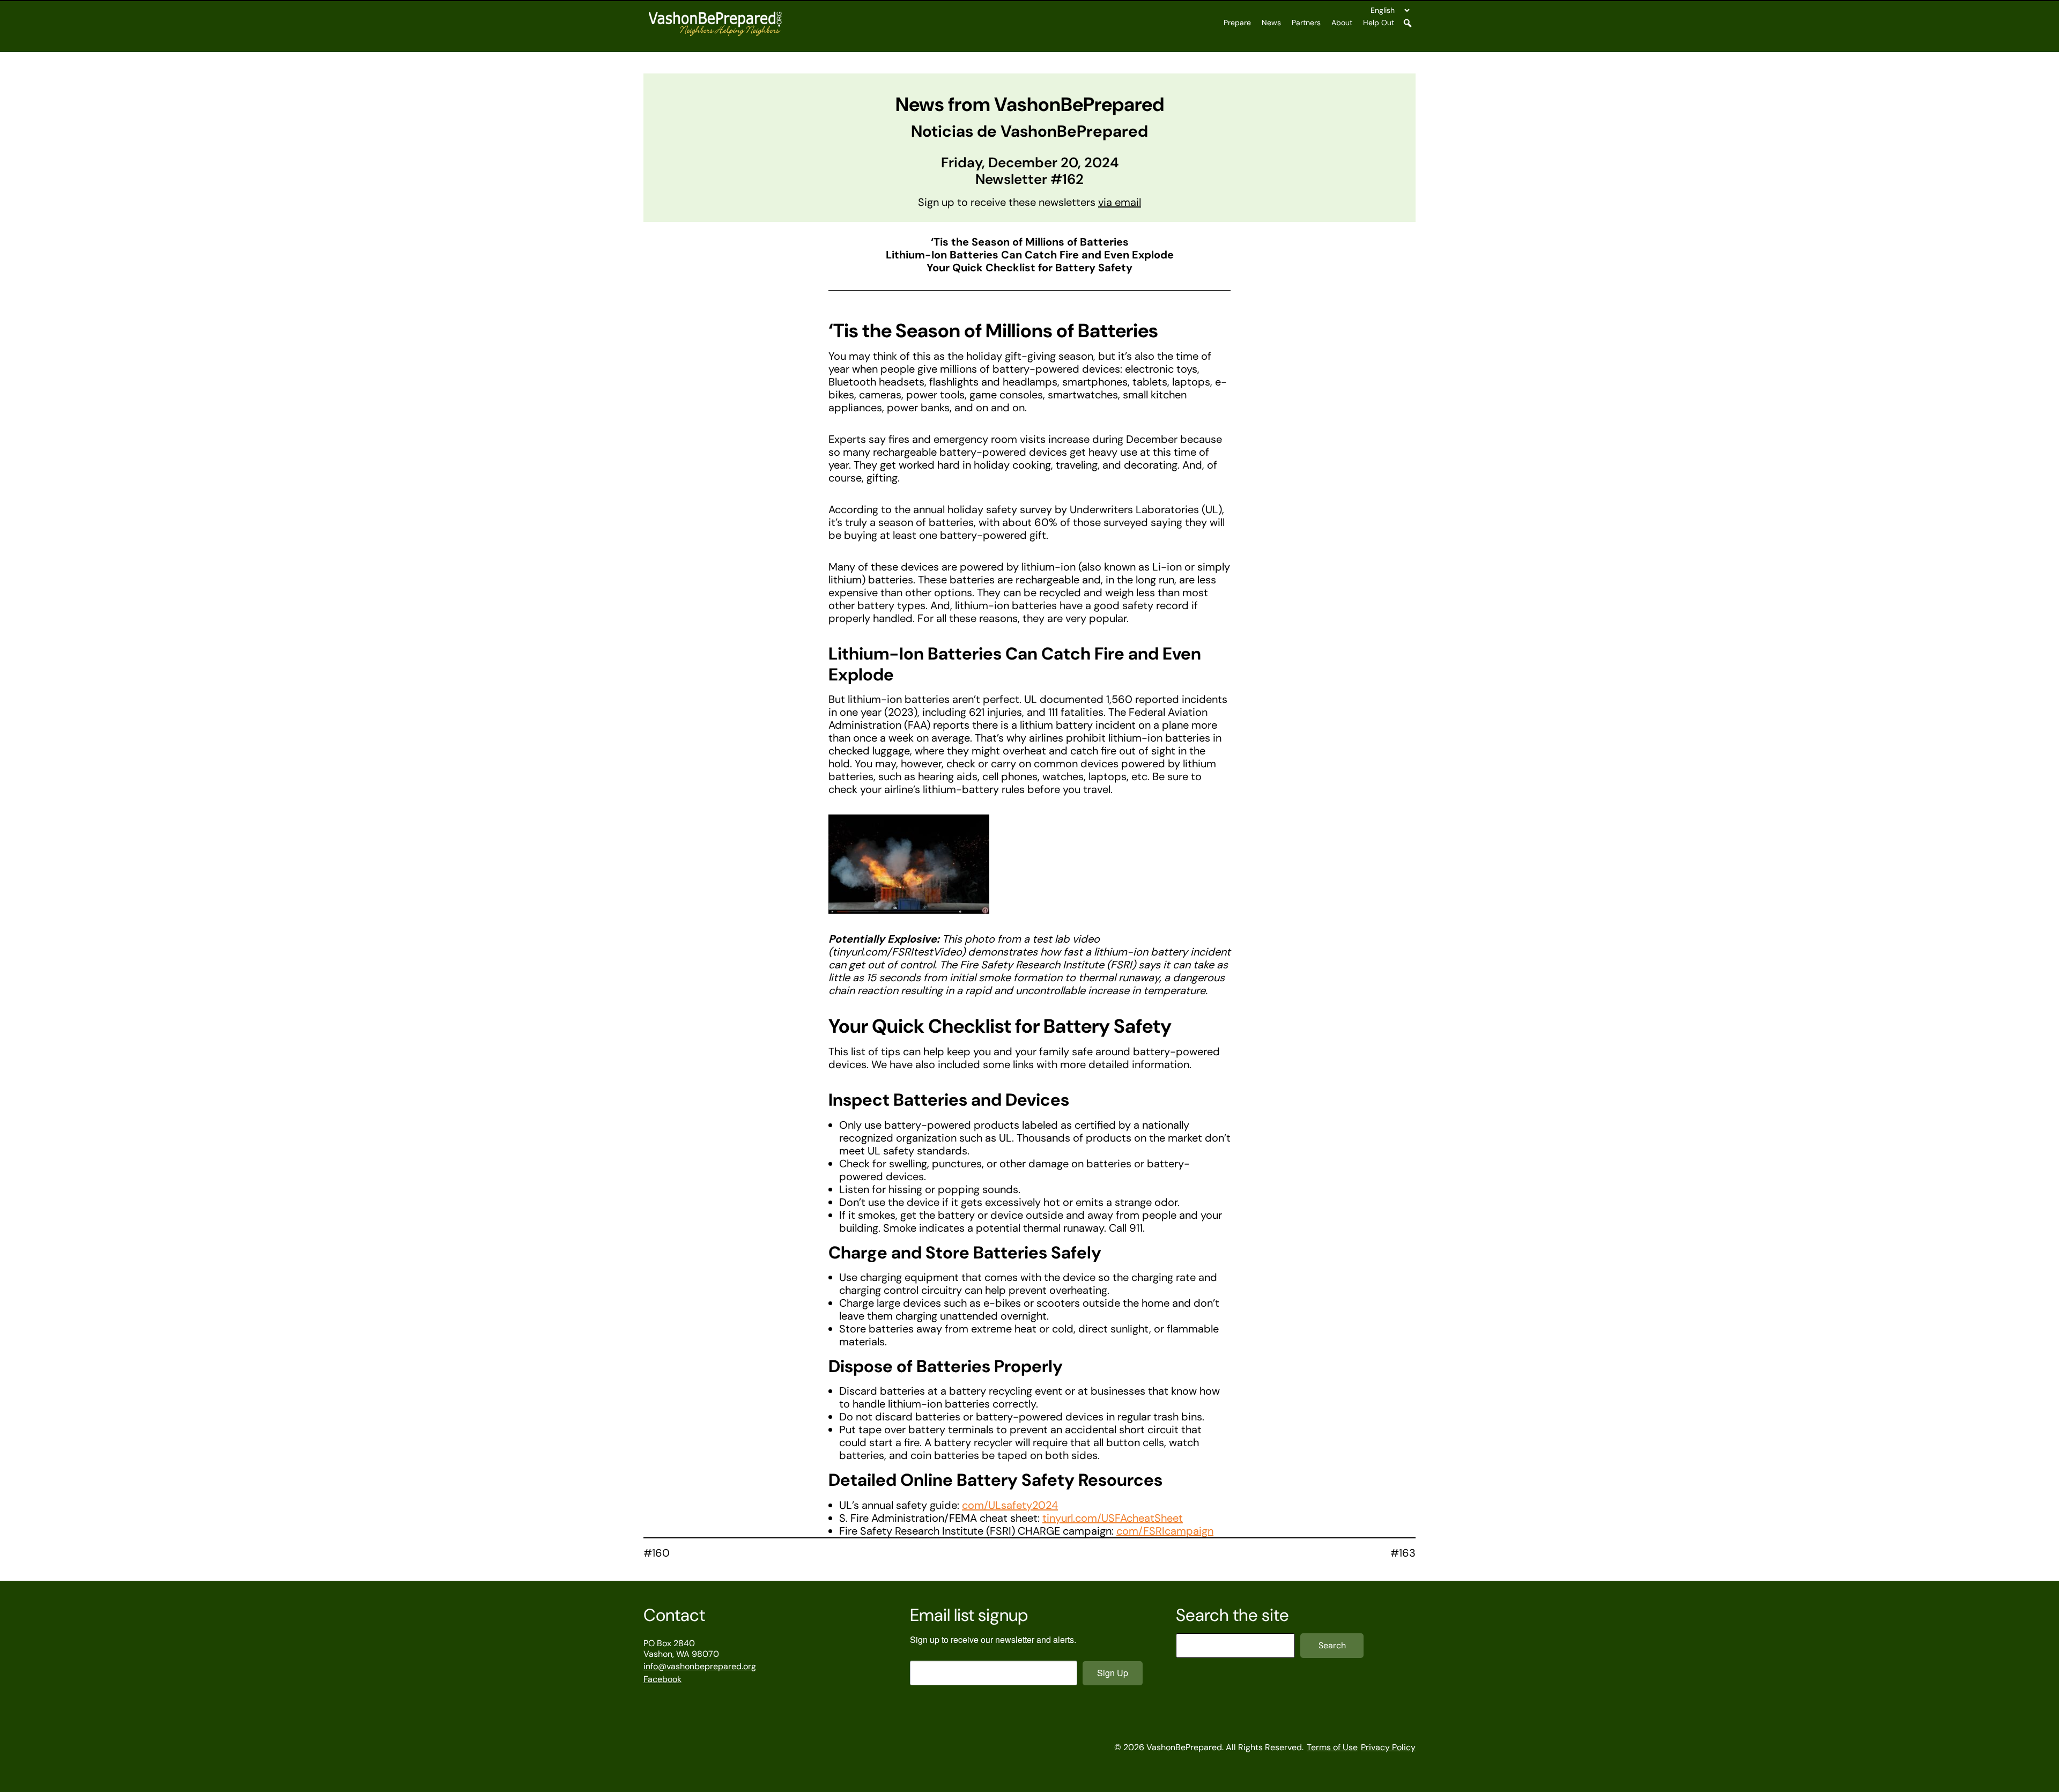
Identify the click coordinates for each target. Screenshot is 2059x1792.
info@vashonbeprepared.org (700, 1666)
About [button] (1342, 23)
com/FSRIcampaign (1165, 1531)
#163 (1403, 1553)
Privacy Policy (1388, 1747)
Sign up (1113, 1673)
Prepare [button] (1237, 23)
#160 (657, 1553)
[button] (1408, 23)
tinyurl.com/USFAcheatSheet (1113, 1518)
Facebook (662, 1679)
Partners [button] (1306, 23)
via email (1120, 202)
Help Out (1379, 23)
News (1271, 23)
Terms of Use (1332, 1747)
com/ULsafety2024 (1010, 1505)
